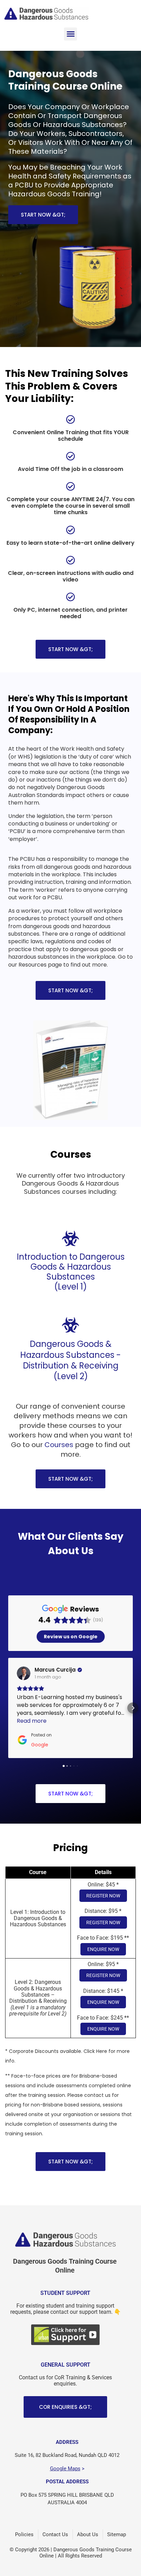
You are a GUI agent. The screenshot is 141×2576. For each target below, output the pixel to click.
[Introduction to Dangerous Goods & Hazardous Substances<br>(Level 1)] (70, 1238)
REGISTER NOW (103, 1888)
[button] (70, 34)
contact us (97, 2087)
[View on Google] (24, 1673)
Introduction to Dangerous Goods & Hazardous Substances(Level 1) (71, 1272)
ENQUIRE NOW (103, 1941)
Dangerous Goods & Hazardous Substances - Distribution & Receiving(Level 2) (70, 1360)
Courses (59, 1445)
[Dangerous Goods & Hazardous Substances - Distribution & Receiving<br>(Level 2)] (70, 1325)
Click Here (95, 2043)
